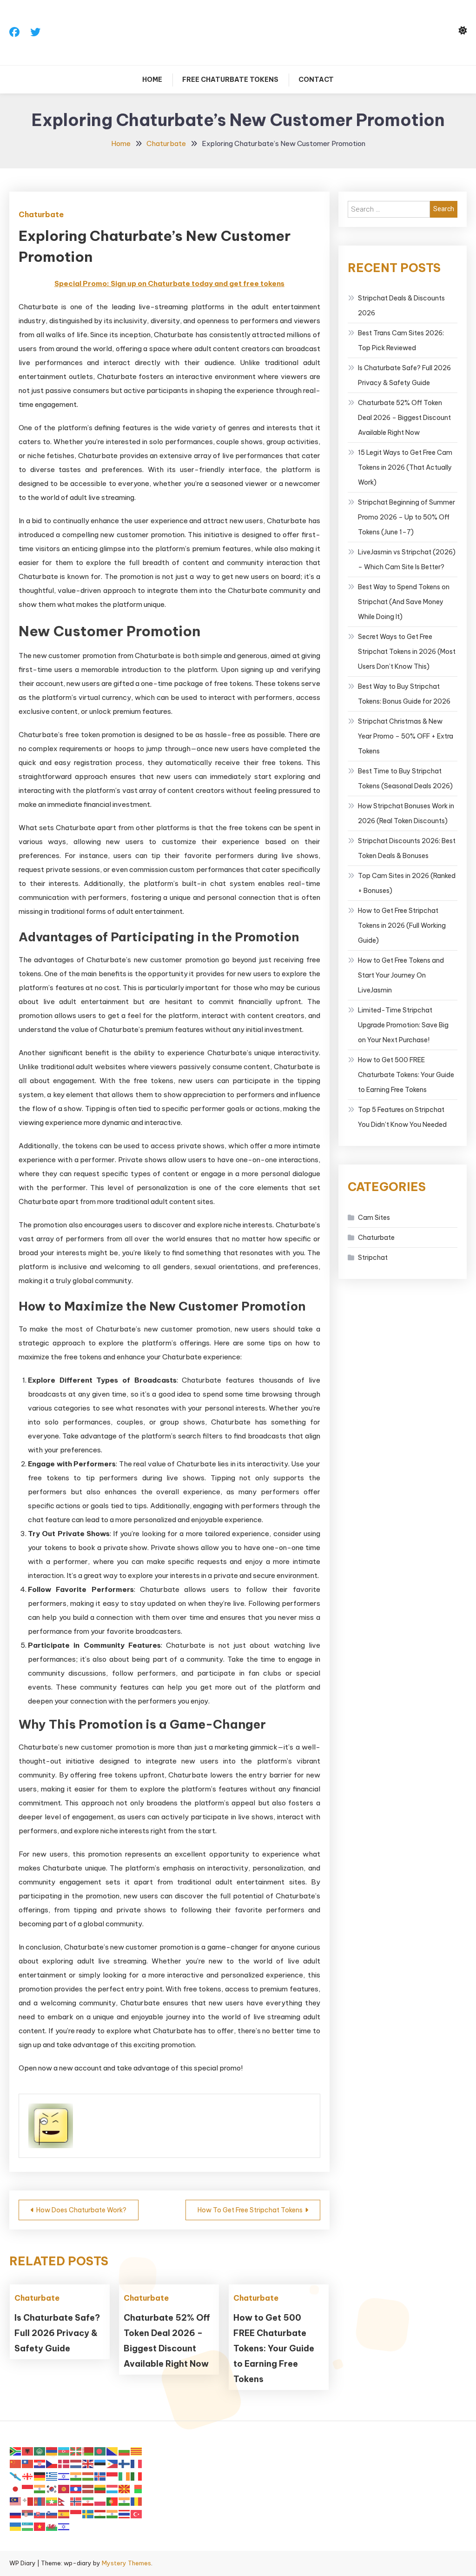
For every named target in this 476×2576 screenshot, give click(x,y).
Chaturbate (41, 214)
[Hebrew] (64, 2476)
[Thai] (125, 2513)
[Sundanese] (76, 2513)
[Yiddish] (64, 2526)
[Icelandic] (100, 2476)
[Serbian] (28, 2513)
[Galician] (16, 2476)
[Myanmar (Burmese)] (52, 2501)
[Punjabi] (125, 2501)
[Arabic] (40, 2451)
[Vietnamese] (40, 2526)
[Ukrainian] (16, 2526)
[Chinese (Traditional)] (28, 2463)
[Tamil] (112, 2513)
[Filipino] (112, 2463)
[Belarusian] (88, 2451)
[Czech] (52, 2463)
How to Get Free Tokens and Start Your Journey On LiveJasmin (401, 975)
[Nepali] (64, 2501)
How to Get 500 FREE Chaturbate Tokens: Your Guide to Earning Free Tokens (274, 2348)
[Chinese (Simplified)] (16, 2463)
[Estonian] (100, 2463)
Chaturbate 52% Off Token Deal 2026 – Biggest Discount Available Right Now (404, 418)
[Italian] (137, 2476)
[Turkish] (137, 2513)
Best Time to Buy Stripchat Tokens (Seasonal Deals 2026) (405, 779)
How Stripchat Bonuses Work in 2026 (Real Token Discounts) (406, 813)
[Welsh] (52, 2526)
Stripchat (373, 1258)
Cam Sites (374, 1218)
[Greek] (52, 2476)
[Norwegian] (76, 2501)
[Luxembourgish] (112, 2488)
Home (152, 80)
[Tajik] (100, 2513)
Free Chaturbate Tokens (230, 80)
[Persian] (88, 2501)
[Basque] (76, 2451)
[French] (137, 2463)
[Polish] (100, 2501)
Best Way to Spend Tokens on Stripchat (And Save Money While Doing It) (404, 602)
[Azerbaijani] (64, 2451)
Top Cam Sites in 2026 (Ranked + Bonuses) (407, 883)
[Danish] (64, 2463)
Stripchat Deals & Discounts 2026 (401, 306)
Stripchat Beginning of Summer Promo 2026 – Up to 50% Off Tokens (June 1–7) (407, 517)
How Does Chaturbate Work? (81, 2210)
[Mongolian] (40, 2501)
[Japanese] (16, 2488)
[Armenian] (52, 2451)
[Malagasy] (137, 2488)
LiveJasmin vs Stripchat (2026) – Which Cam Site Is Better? (407, 559)
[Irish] (125, 2476)
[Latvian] (88, 2488)
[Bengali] (100, 2451)
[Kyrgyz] (64, 2488)
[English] (88, 2463)
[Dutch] (76, 2463)
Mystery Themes (126, 2563)
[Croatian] (40, 2463)
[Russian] (16, 2513)
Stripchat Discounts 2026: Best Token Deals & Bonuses (407, 848)
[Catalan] (137, 2451)
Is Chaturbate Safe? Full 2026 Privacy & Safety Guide (57, 2333)
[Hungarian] (88, 2476)
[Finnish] (125, 2463)
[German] (40, 2476)
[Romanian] (137, 2501)
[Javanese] (28, 2488)
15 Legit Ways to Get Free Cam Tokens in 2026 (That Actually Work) (405, 467)
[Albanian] (28, 2451)
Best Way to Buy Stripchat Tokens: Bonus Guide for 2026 (404, 694)
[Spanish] (64, 2513)
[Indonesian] (112, 2476)
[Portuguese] (112, 2501)
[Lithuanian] (100, 2488)
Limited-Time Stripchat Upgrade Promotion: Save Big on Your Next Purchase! (403, 1025)
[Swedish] (88, 2513)
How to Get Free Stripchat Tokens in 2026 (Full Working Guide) (402, 925)
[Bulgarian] (125, 2451)
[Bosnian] (112, 2451)
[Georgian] (28, 2476)
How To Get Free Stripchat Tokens (250, 2210)
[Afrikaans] (16, 2451)
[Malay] (16, 2501)
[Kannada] (40, 2488)
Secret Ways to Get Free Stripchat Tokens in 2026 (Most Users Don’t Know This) (407, 652)
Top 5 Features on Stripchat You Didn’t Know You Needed (402, 1117)
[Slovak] (40, 2513)
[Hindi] (76, 2476)
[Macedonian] (125, 2488)
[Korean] (52, 2488)
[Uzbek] (28, 2526)
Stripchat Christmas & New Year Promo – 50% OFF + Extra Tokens (406, 736)
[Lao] (76, 2488)
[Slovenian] (52, 2513)
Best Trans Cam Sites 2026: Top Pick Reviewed (401, 340)
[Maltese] (28, 2501)
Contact (316, 80)
